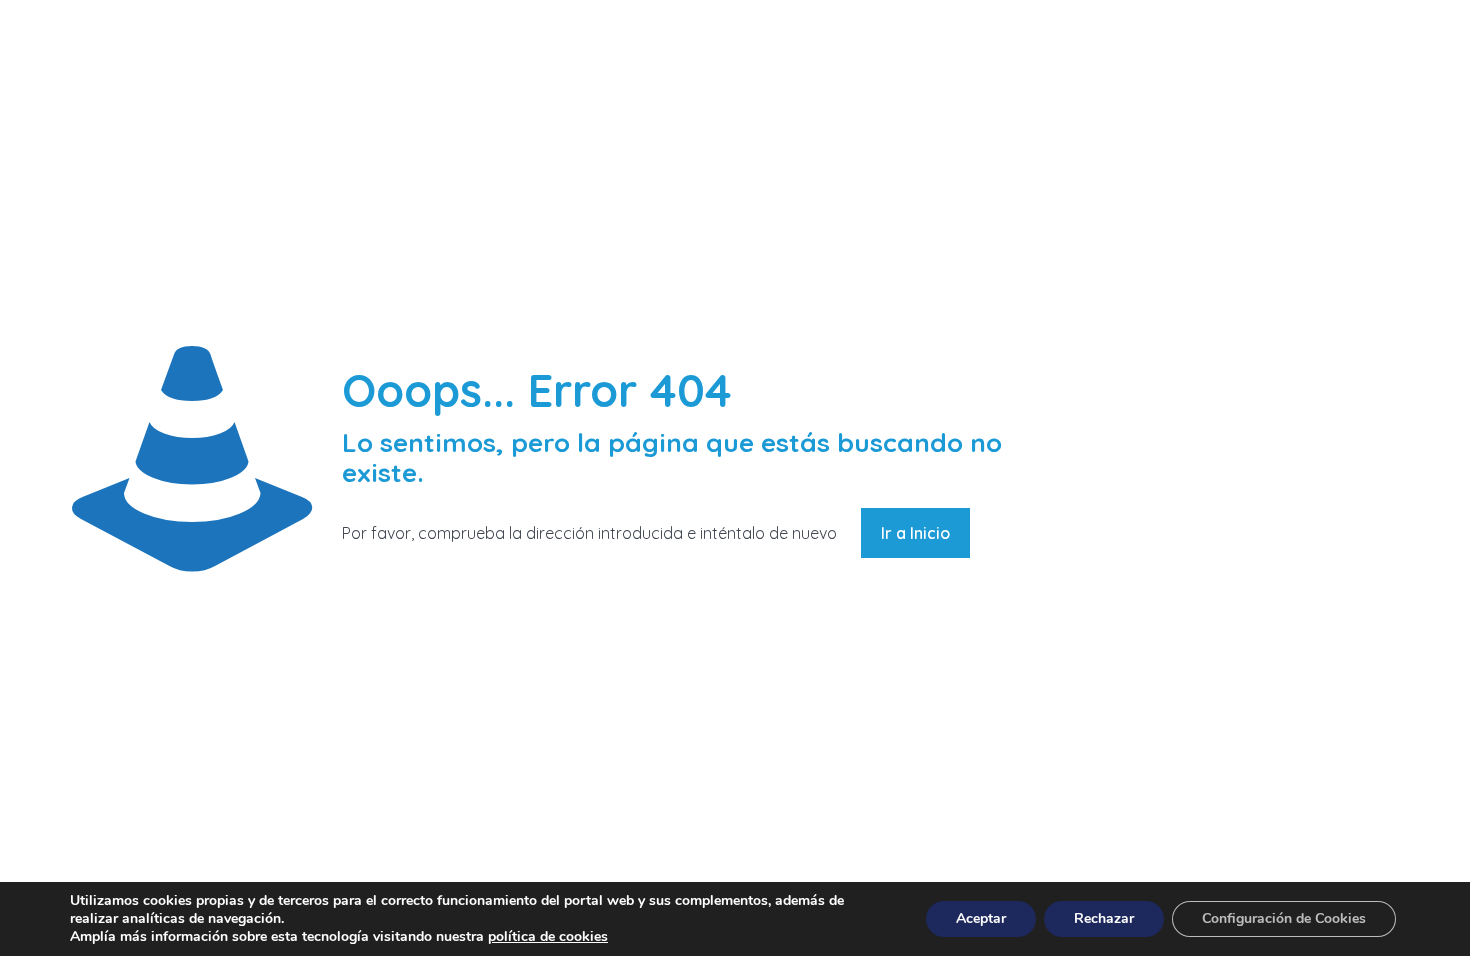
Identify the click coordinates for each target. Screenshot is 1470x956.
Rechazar (1104, 918)
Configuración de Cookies (1284, 918)
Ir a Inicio (915, 533)
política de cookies (548, 936)
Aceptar (981, 918)
